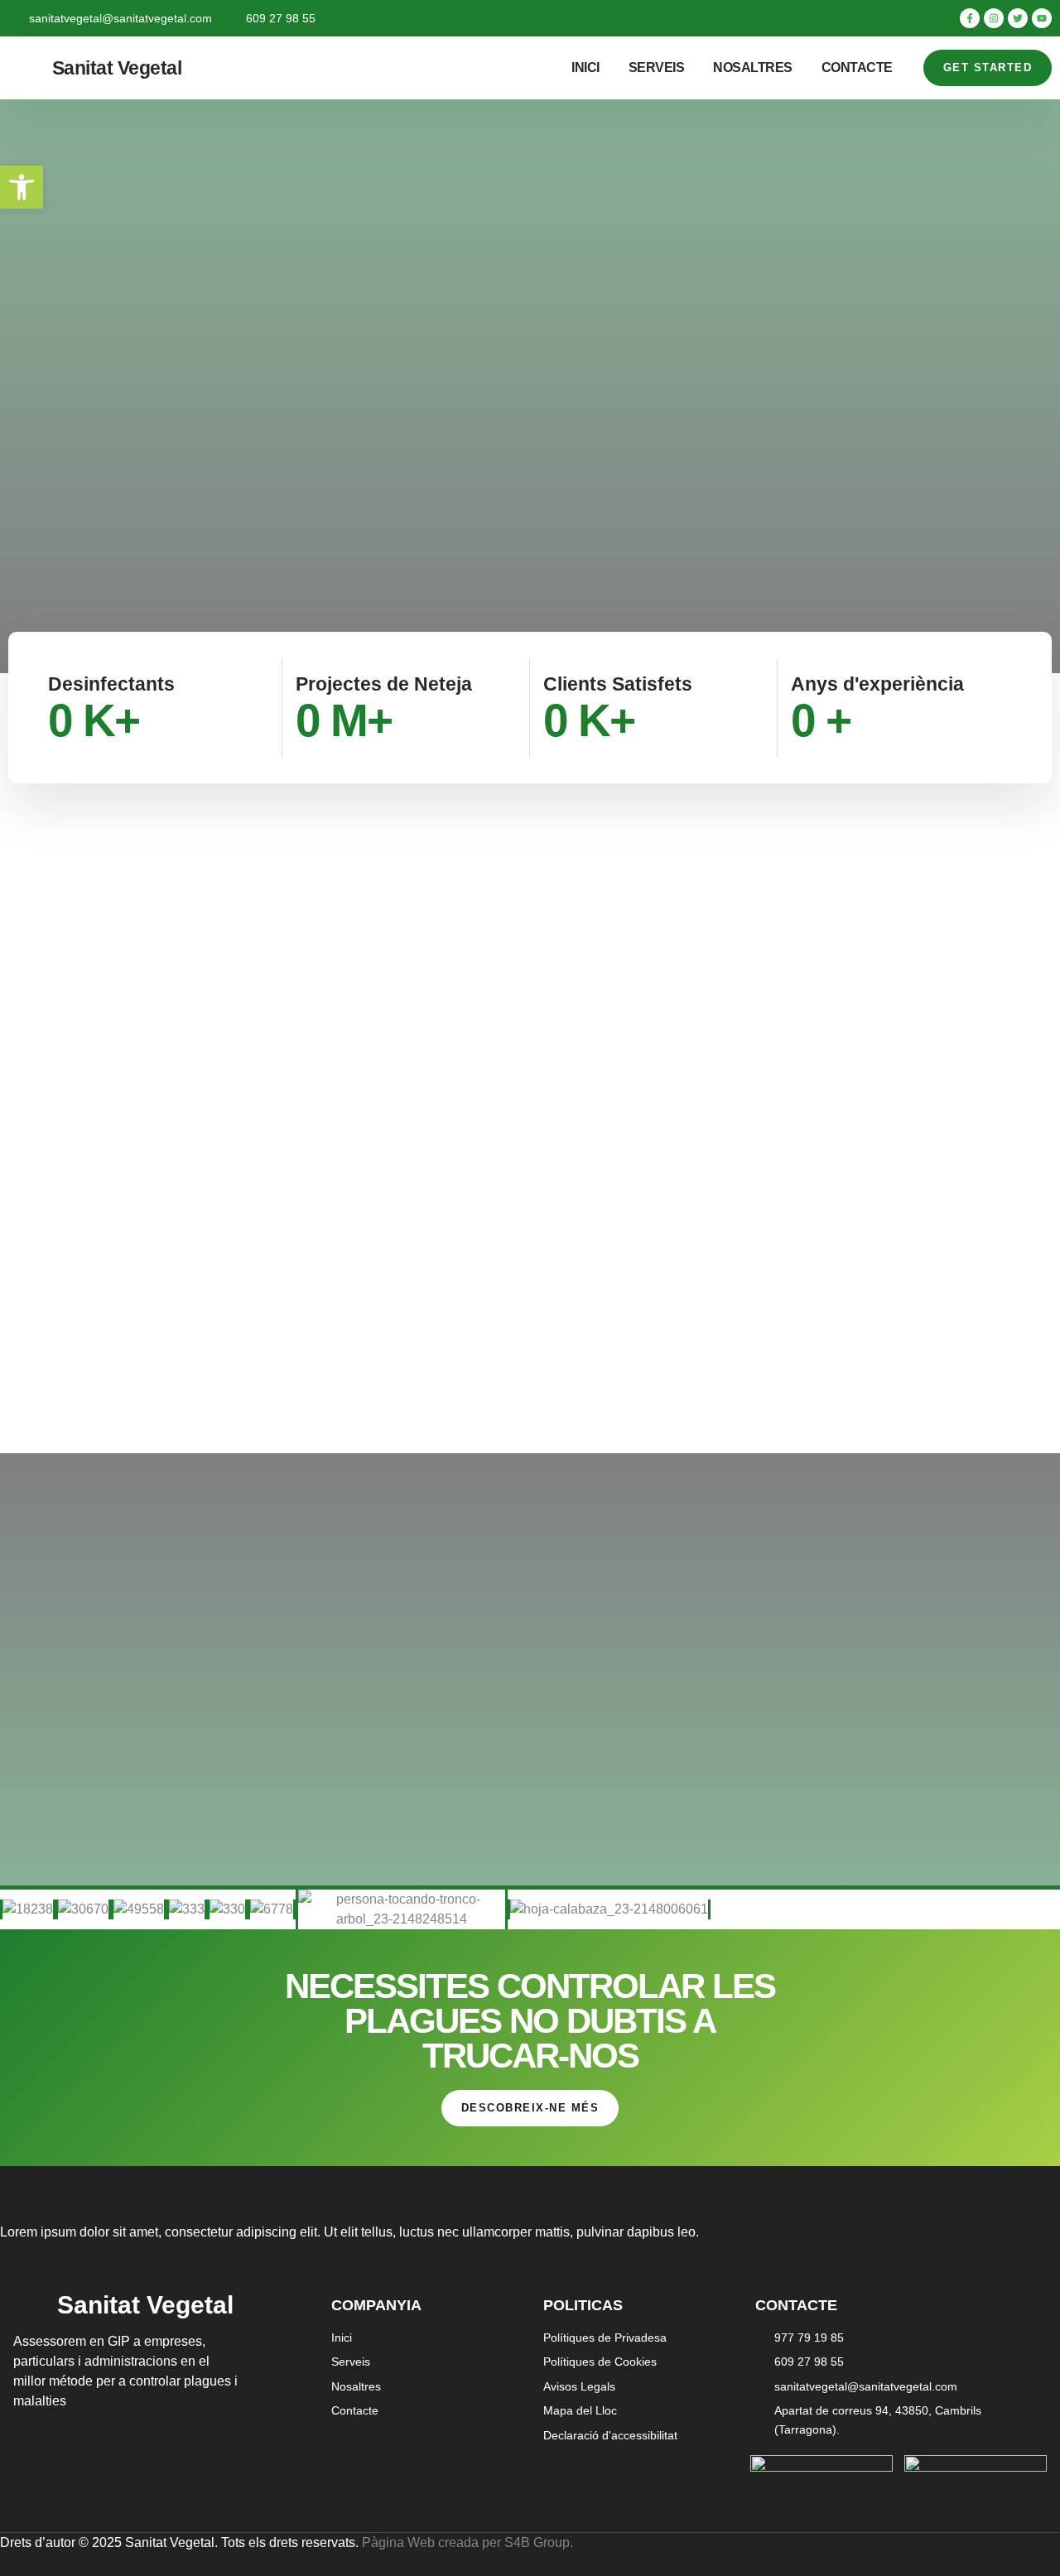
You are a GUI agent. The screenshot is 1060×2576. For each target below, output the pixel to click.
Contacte (857, 67)
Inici (585, 67)
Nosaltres (753, 67)
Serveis (657, 67)
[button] (22, 187)
